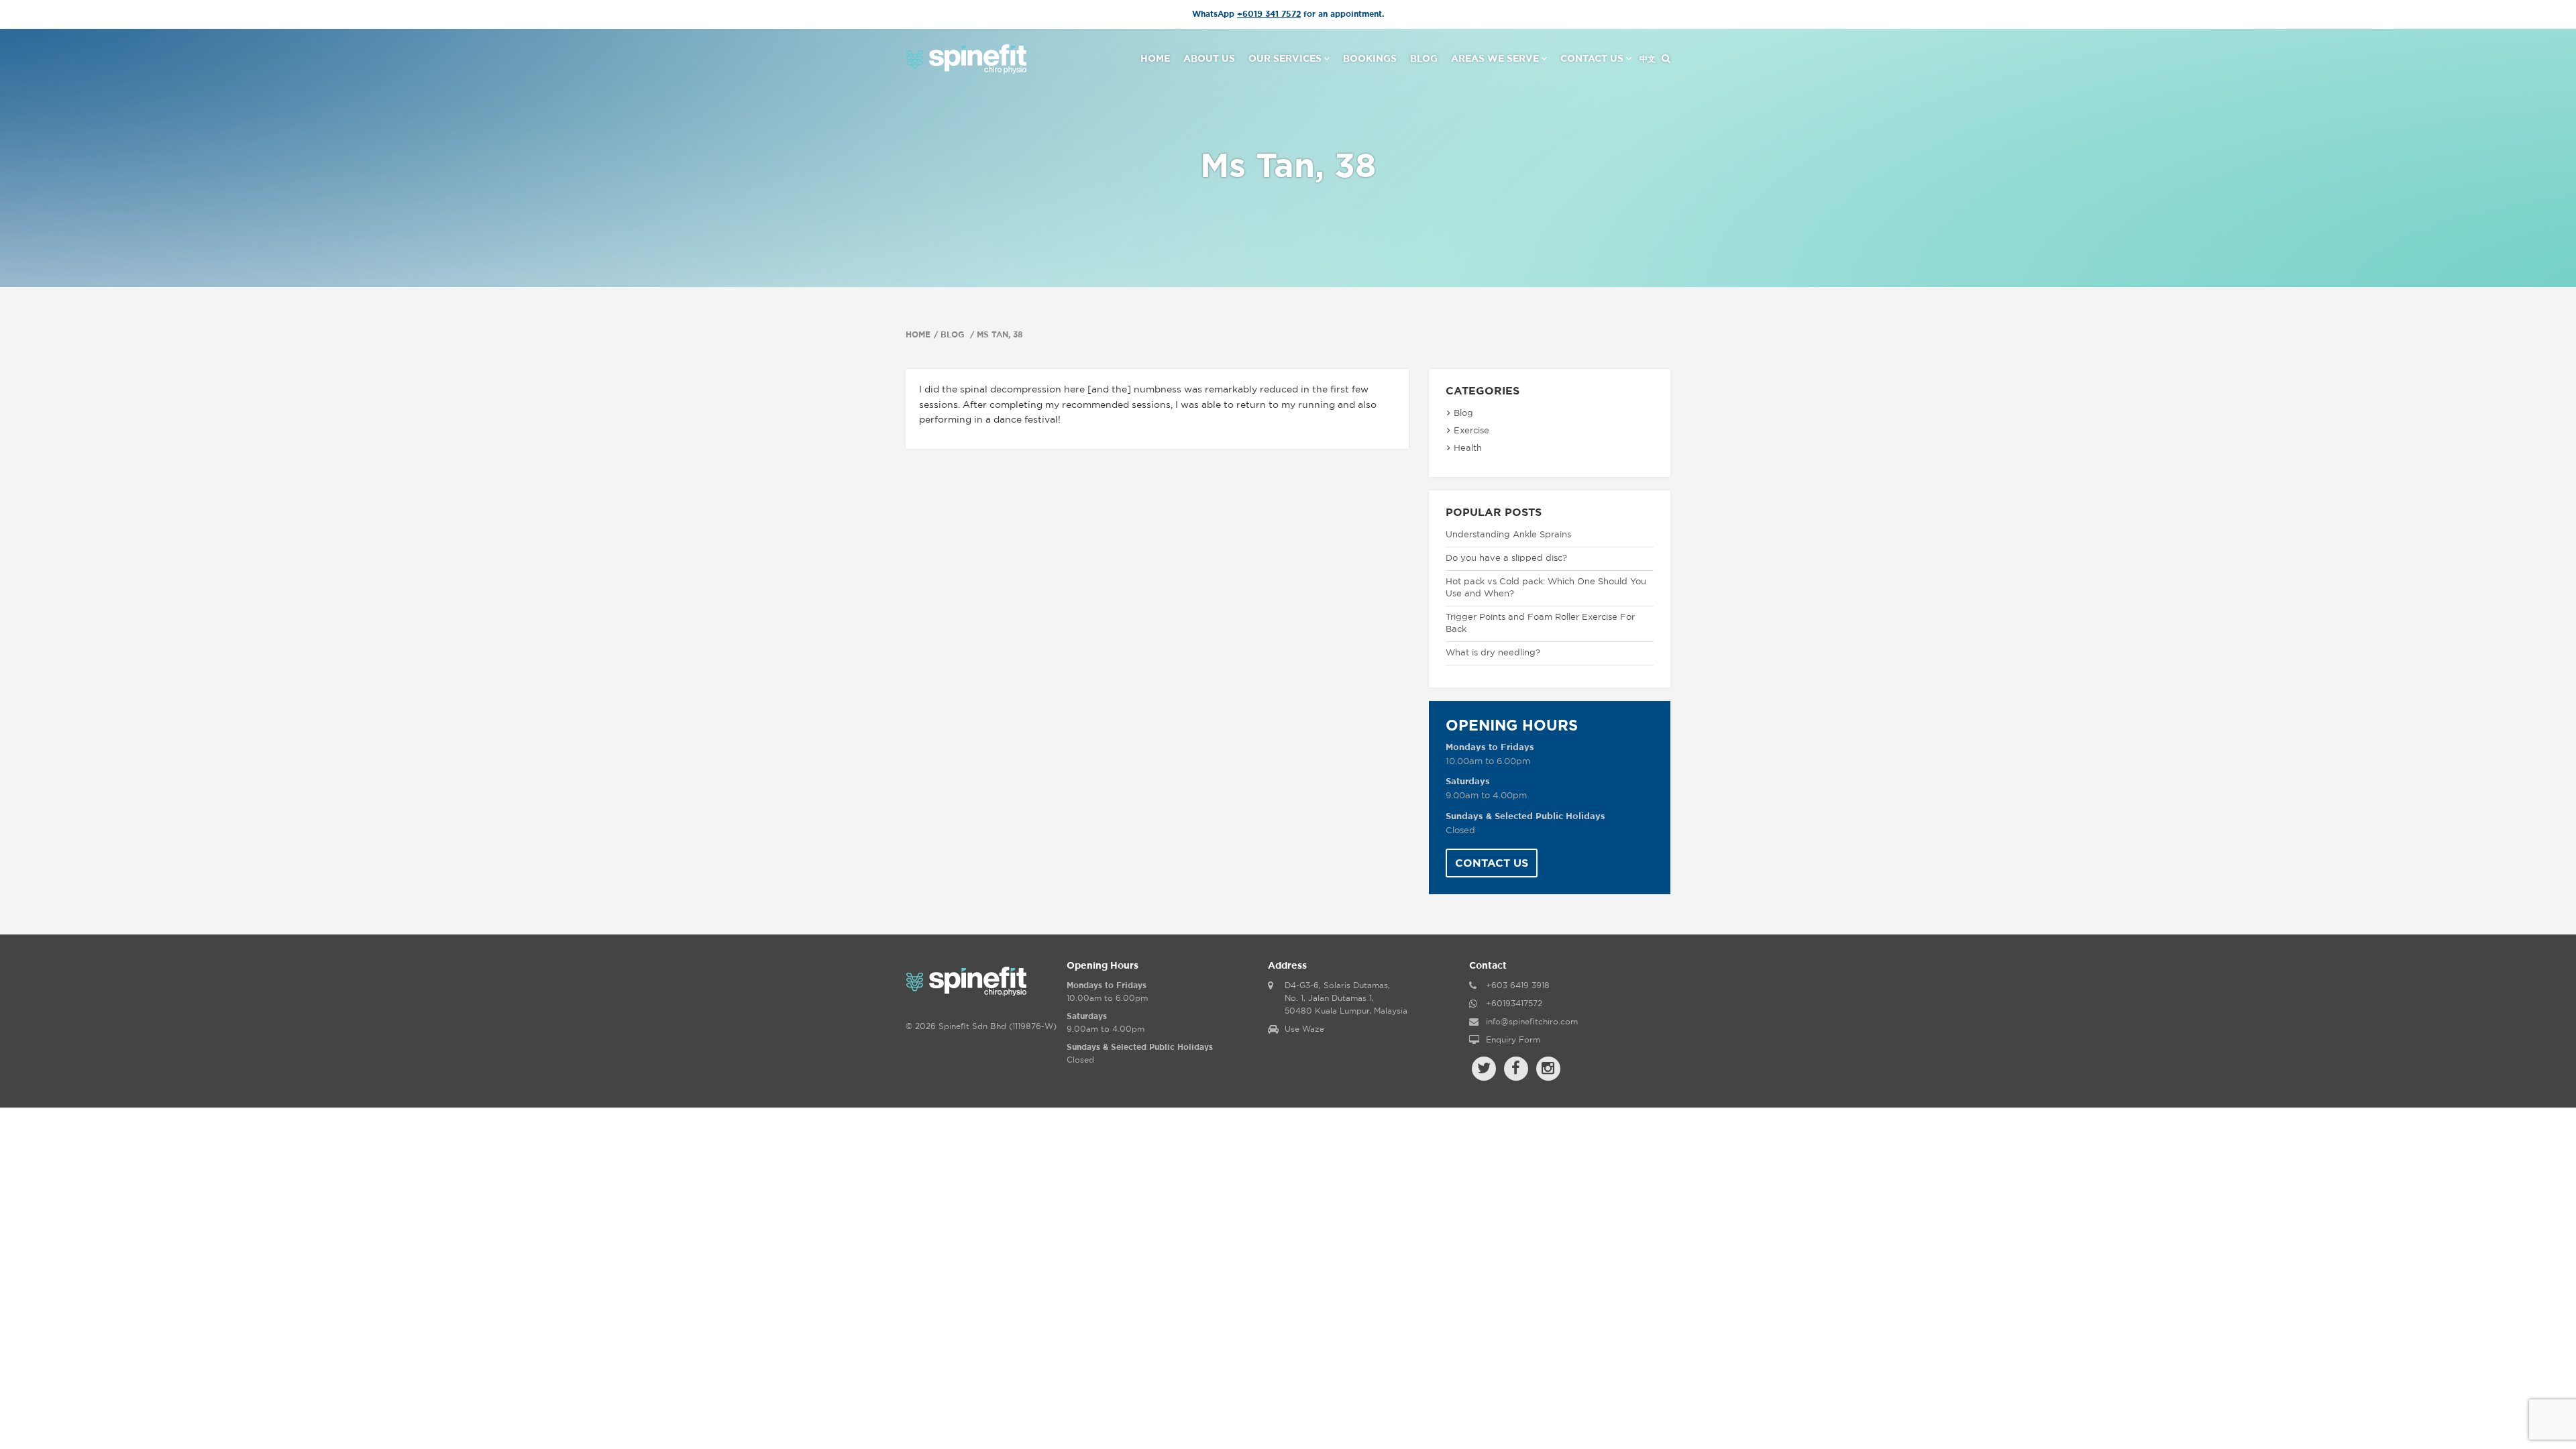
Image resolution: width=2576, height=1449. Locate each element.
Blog (1424, 59)
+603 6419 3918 (1518, 985)
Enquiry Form (1513, 1040)
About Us (1209, 59)
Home (1155, 59)
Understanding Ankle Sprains (1508, 535)
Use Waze (1304, 1029)
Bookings (1370, 59)
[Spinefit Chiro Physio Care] (966, 58)
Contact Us (1592, 59)
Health (1468, 448)
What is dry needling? (1493, 653)
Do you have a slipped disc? (1506, 558)
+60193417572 (1514, 1004)
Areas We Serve (1495, 59)
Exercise (1471, 431)
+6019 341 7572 (1269, 14)
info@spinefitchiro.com (1532, 1022)
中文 (1648, 59)
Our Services (1285, 59)
